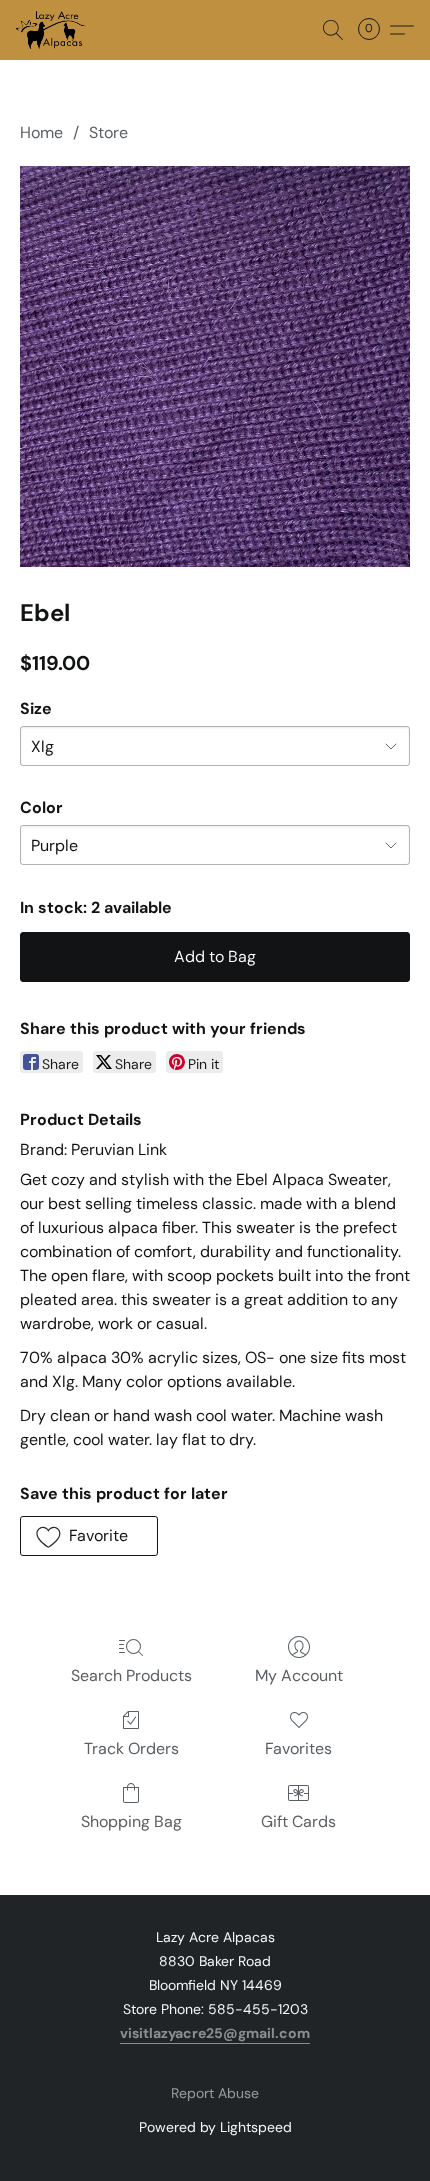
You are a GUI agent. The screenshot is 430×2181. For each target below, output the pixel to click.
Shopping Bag (131, 1821)
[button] (52, 30)
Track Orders (131, 1748)
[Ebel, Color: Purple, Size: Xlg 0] (215, 366)
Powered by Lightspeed (215, 2127)
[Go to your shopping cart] (375, 30)
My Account (299, 1675)
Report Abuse (215, 2093)
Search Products (131, 1675)
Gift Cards (298, 1821)
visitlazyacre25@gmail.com (215, 2033)
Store (108, 132)
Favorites (298, 1748)
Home (41, 132)
